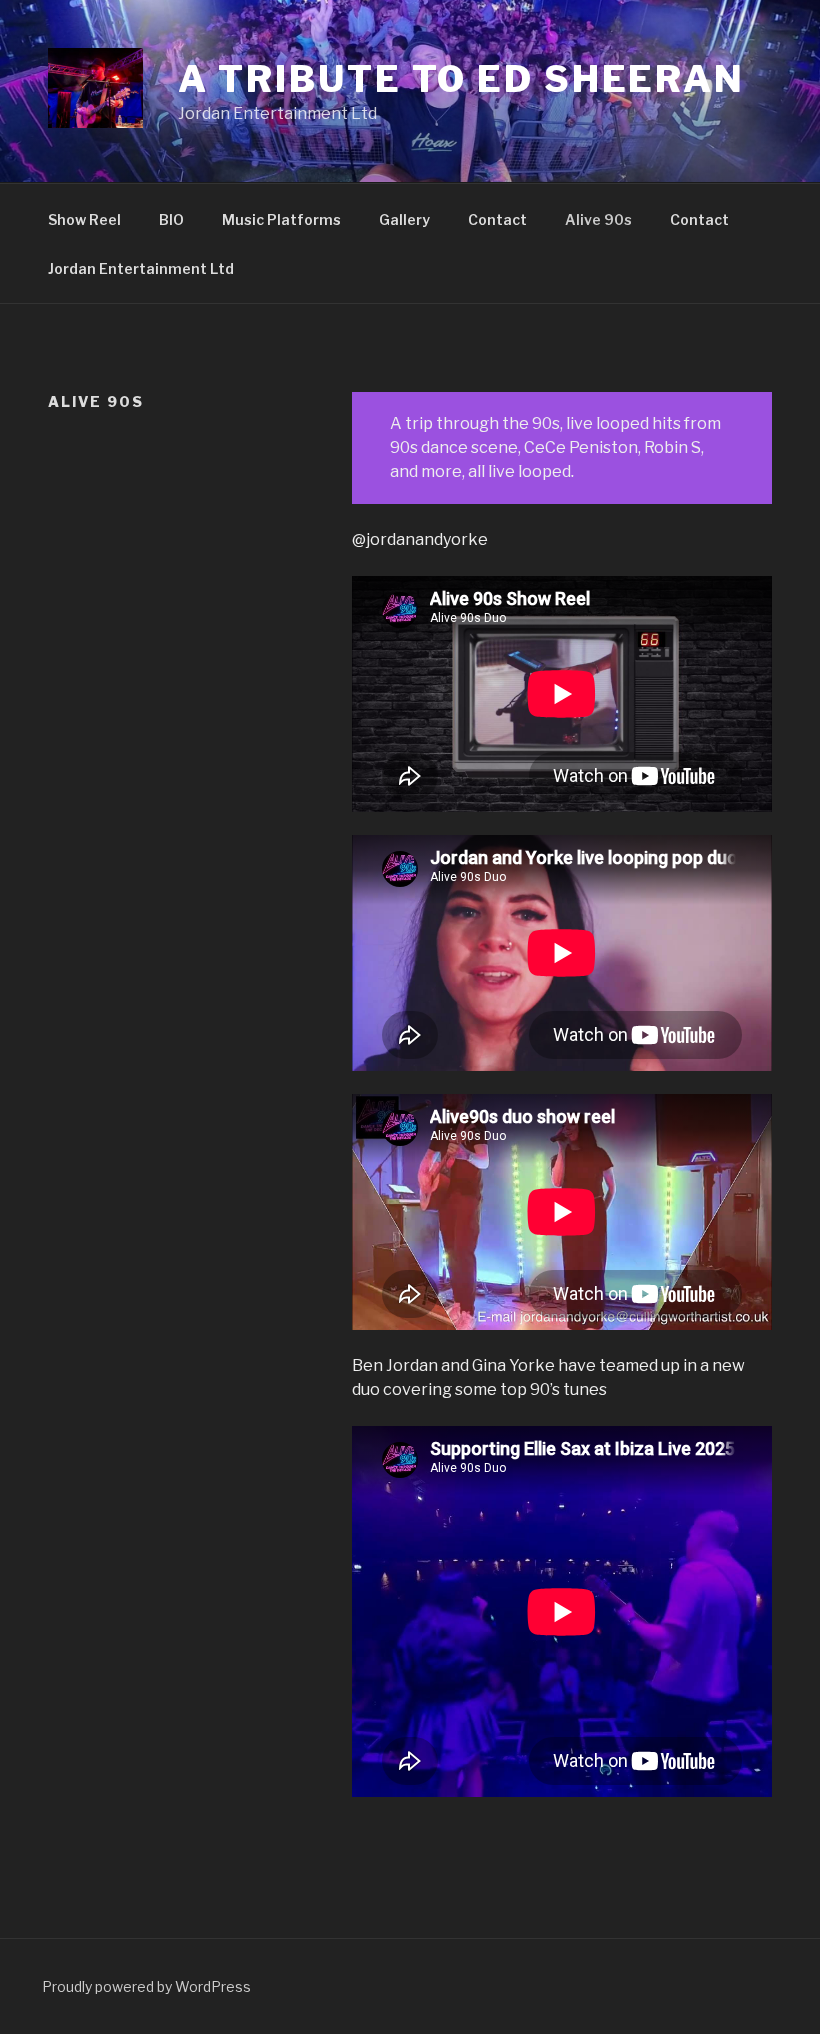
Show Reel (84, 219)
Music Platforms (281, 219)
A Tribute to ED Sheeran (461, 79)
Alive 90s (598, 219)
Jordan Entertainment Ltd (141, 268)
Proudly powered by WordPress (146, 1986)
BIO (171, 219)
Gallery (404, 219)
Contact (497, 219)
